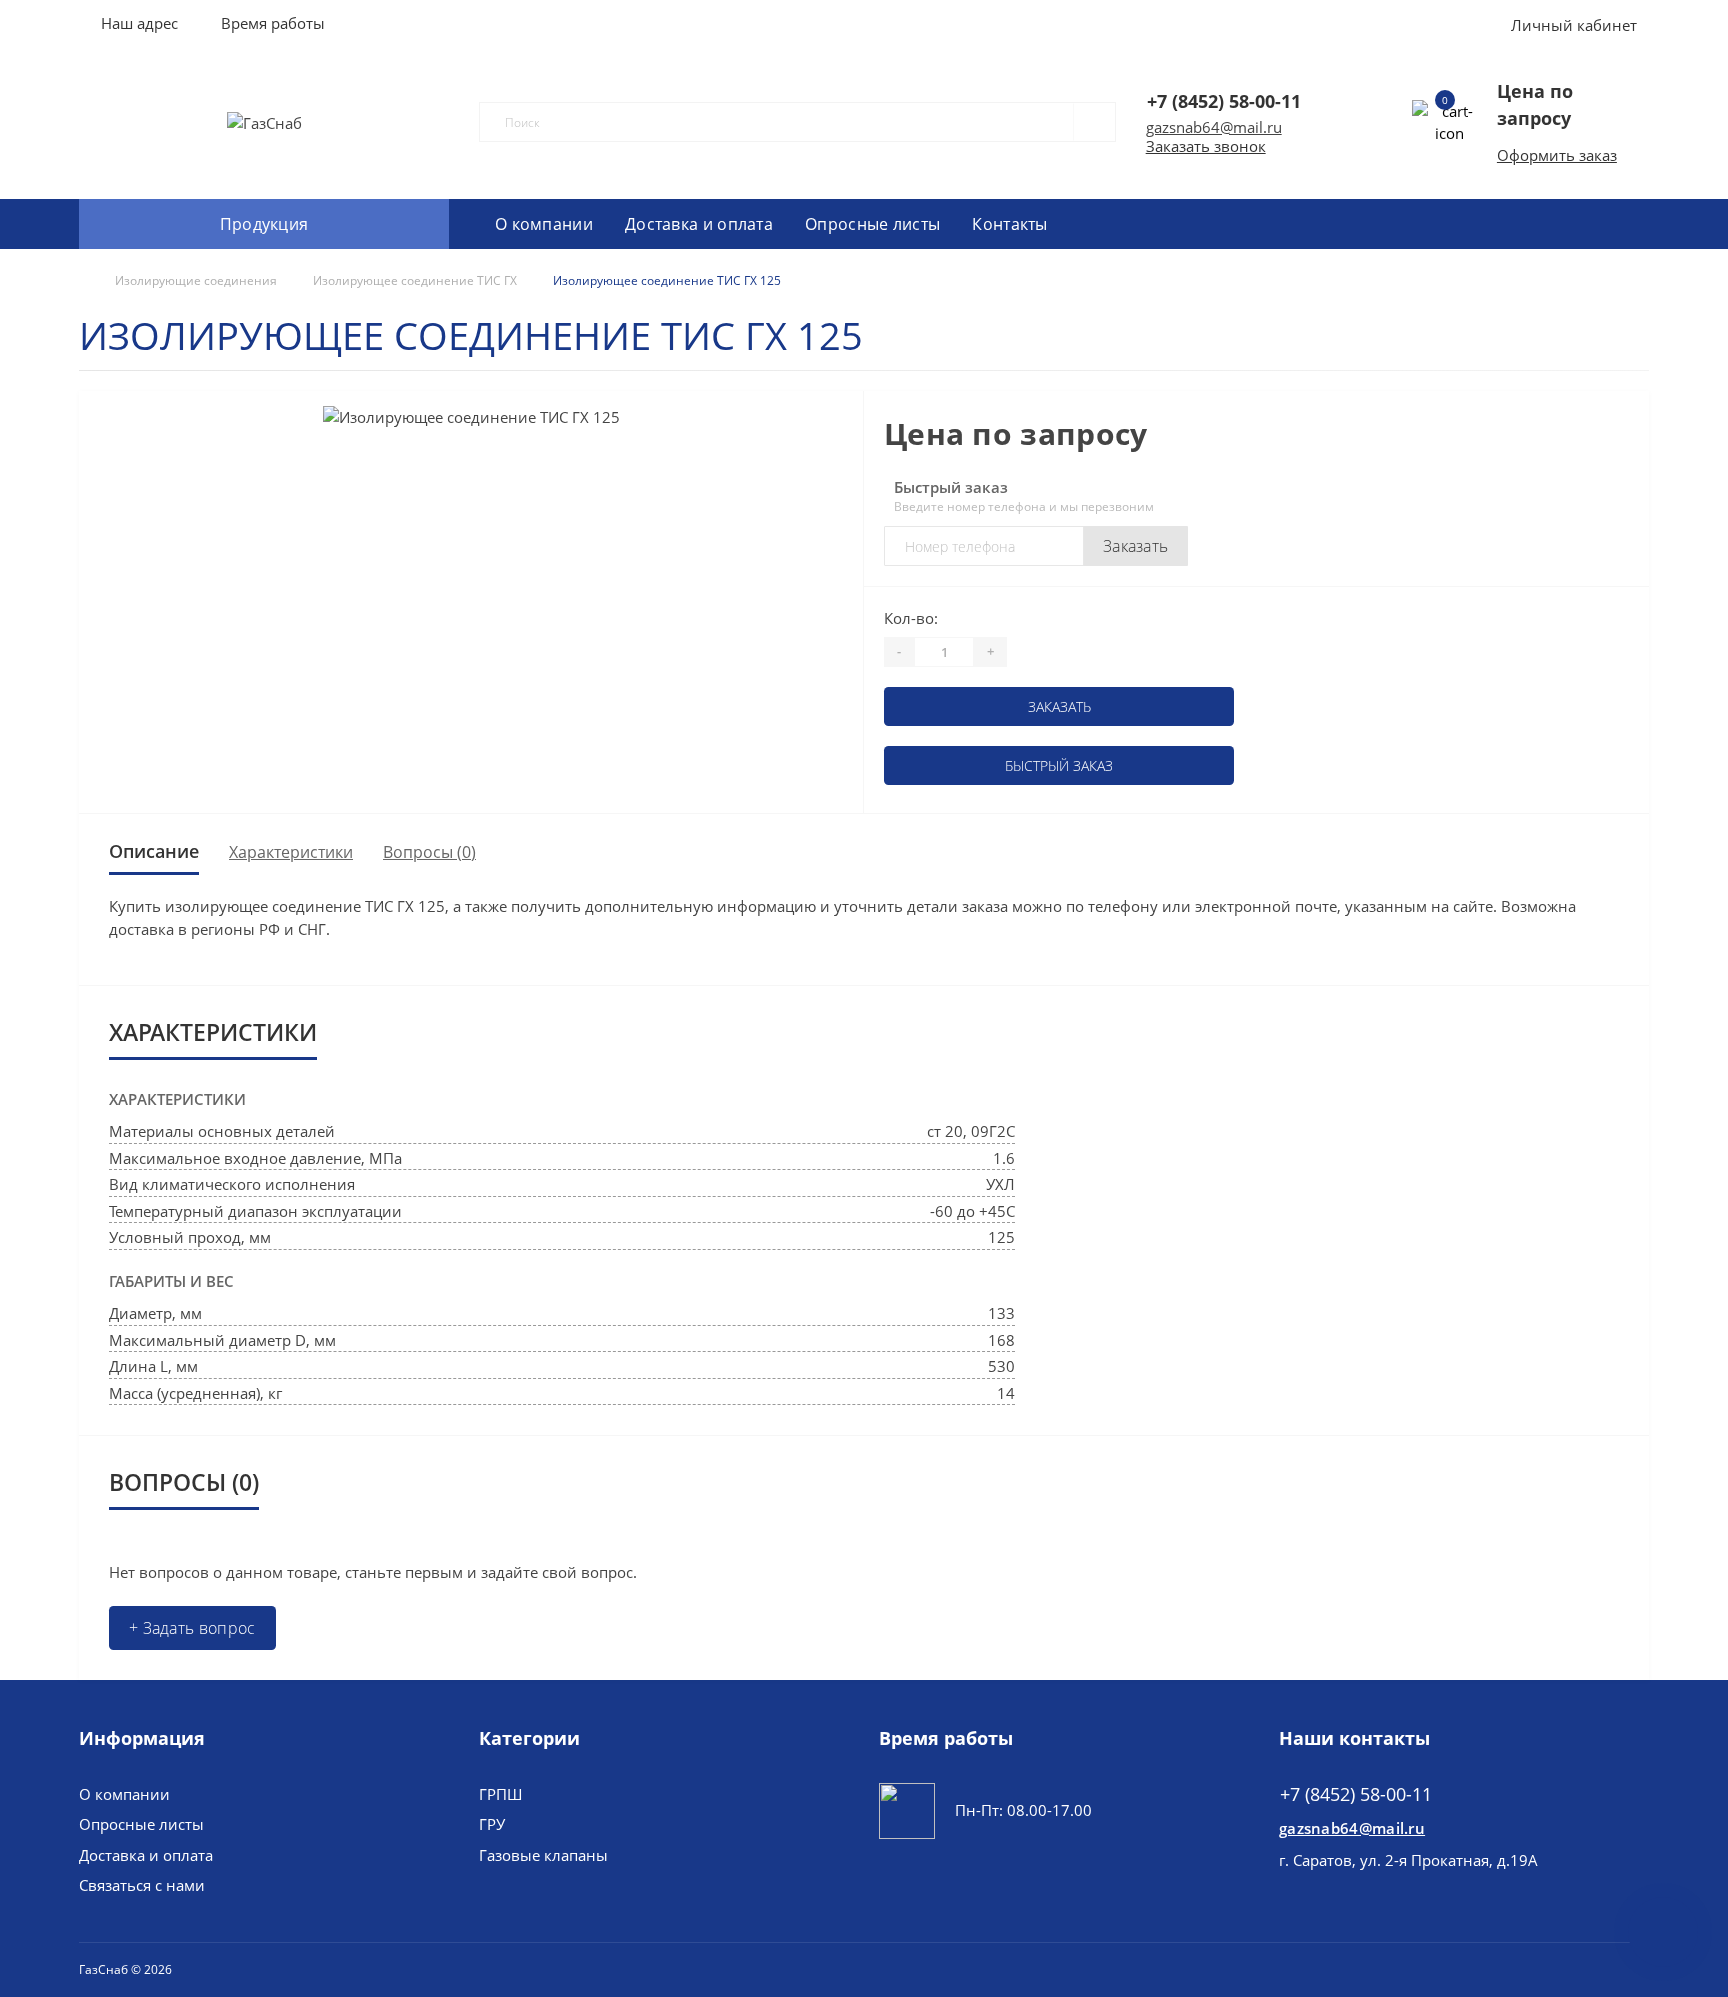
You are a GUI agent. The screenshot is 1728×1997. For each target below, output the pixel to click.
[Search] (1085, 122)
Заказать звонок (1206, 146)
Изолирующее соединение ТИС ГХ (415, 280)
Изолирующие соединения (196, 280)
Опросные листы (872, 224)
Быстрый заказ (1059, 765)
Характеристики (291, 852)
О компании (544, 224)
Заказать (1135, 546)
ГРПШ (500, 1794)
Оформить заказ (1557, 155)
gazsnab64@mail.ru (1214, 127)
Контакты (1009, 224)
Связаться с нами (142, 1885)
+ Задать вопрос (192, 1628)
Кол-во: (911, 618)
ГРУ (492, 1824)
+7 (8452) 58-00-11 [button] (1356, 1794)
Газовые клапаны (543, 1855)
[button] (272, 23)
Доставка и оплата (699, 224)
